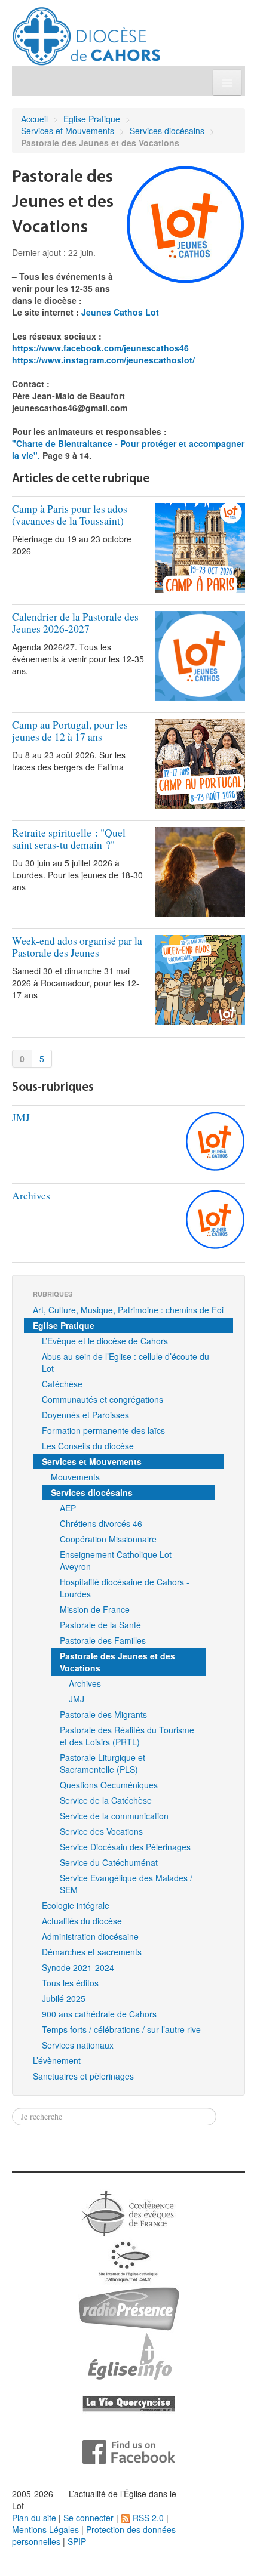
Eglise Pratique (92, 119)
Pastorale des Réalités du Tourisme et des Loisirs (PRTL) (127, 1736)
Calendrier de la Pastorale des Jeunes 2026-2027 (75, 623)
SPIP (77, 2541)
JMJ (21, 1117)
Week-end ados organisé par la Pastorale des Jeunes (77, 947)
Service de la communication (114, 1816)
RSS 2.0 (147, 2518)
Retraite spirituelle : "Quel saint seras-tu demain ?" (69, 839)
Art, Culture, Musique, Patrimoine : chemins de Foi (128, 1310)
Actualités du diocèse (82, 1921)
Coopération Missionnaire (108, 1539)
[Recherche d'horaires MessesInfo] (128, 2355)
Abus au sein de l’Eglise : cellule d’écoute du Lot (126, 1362)
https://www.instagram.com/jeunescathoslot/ (103, 360)
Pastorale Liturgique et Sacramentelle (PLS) (103, 1763)
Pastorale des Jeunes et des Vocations (117, 1662)
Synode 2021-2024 (78, 1967)
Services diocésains (167, 131)
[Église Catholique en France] (128, 2212)
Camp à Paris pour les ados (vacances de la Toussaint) (70, 515)
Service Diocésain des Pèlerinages (125, 1847)
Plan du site (34, 2518)
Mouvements (75, 1477)
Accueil (34, 119)
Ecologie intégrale (76, 1905)
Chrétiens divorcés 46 (101, 1523)
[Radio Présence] (129, 2307)
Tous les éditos (70, 1983)
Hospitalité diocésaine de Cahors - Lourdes (125, 1588)
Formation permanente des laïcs (103, 1430)
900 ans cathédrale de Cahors (99, 2014)
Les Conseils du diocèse (88, 1446)
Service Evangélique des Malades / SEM (126, 1884)
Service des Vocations (101, 1831)
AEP (68, 1508)
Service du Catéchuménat (109, 1862)
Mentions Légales (45, 2529)
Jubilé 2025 (64, 1998)
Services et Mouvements (68, 131)
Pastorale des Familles (103, 1640)
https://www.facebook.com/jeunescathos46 (100, 348)
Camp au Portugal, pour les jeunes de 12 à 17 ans (70, 731)
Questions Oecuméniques (109, 1785)
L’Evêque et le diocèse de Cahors (105, 1341)
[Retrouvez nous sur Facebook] (129, 2451)
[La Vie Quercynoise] (129, 2403)
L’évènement (57, 2060)
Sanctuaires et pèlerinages (83, 2076)
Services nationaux (78, 2045)
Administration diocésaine (90, 1936)
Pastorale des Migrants (103, 1714)
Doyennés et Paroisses (85, 1415)
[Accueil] (86, 32)
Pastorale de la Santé (100, 1625)
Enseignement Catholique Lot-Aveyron (117, 1560)
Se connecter (88, 2518)
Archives (31, 1196)
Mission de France (95, 1609)
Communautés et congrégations (103, 1399)
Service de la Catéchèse (106, 1800)
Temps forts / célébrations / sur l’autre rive (121, 2029)
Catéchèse (62, 1384)
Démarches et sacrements (92, 1952)
